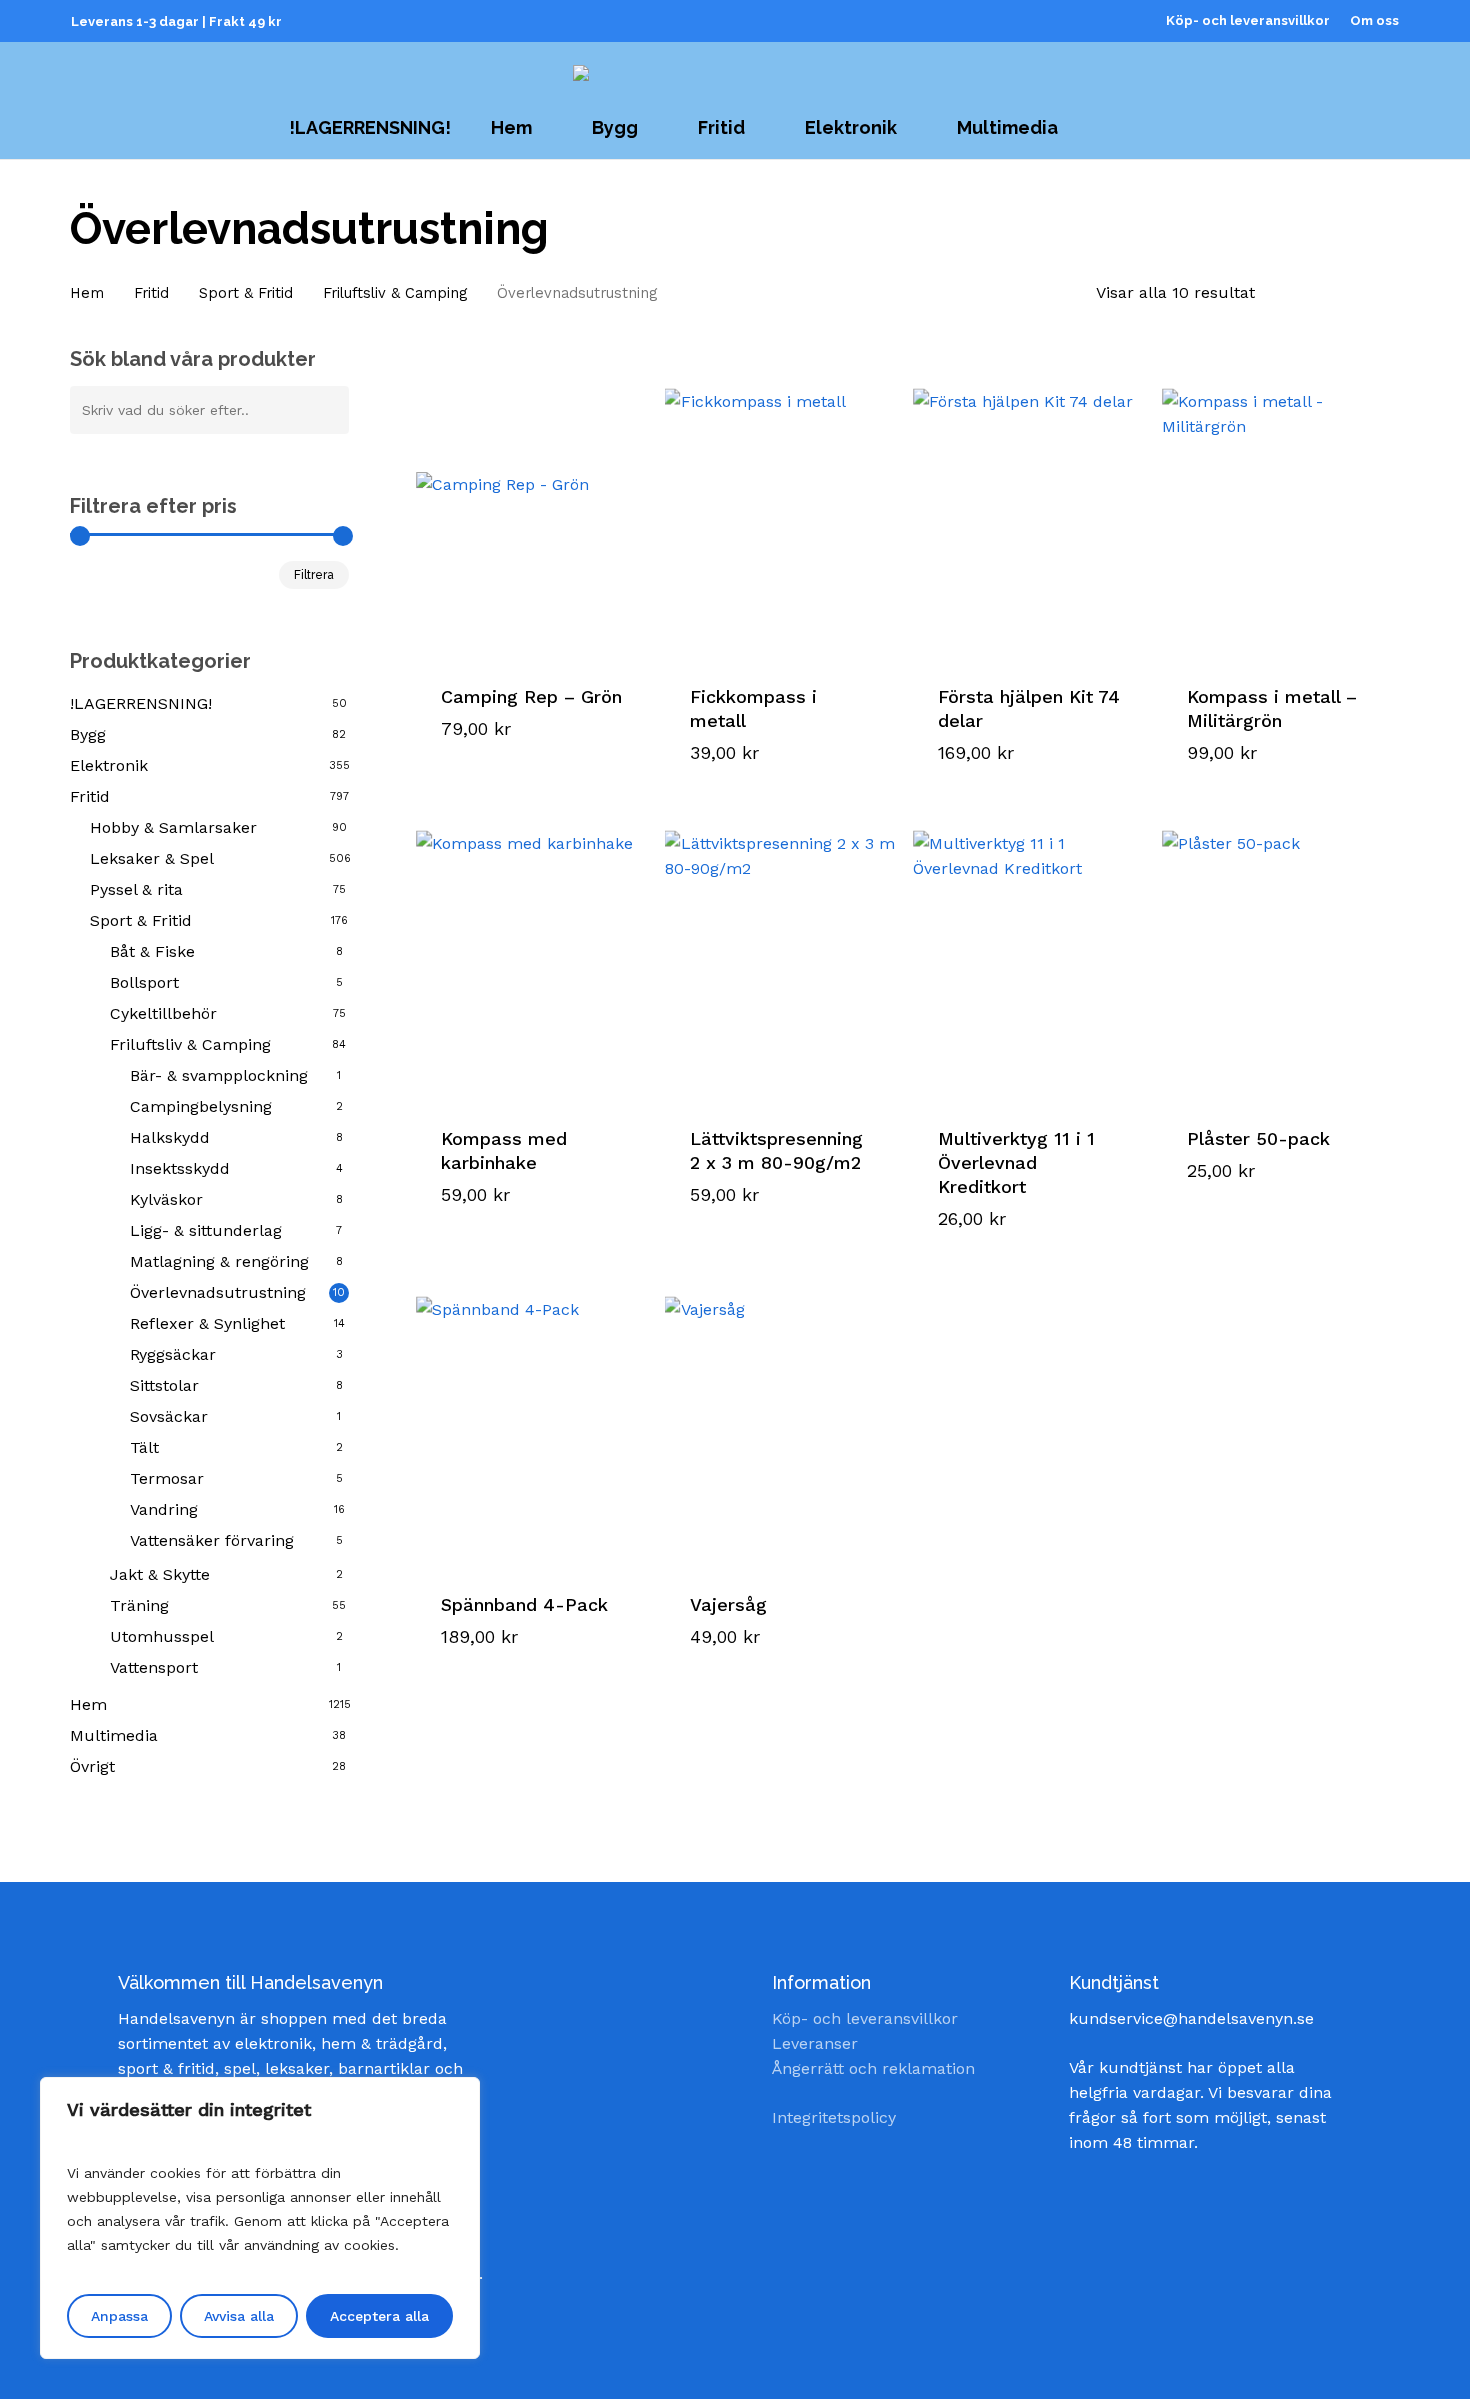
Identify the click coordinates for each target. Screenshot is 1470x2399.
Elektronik (109, 765)
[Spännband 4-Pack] (533, 1419)
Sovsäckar (169, 1416)
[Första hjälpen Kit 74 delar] (1030, 511)
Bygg (88, 734)
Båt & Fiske (152, 951)
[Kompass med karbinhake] (533, 953)
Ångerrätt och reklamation (873, 2068)
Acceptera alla (379, 2316)
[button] (520, 732)
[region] (260, 2218)
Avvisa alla (239, 2316)
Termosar (167, 1478)
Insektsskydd (180, 1168)
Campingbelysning (201, 1106)
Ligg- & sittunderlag (206, 1230)
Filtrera (314, 575)
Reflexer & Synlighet (207, 1323)
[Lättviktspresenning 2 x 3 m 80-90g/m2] (782, 953)
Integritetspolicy (834, 2117)
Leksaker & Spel (152, 858)
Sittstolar (164, 1385)
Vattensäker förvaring (212, 1540)
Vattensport (154, 1667)
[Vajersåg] (782, 1419)
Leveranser (815, 2043)
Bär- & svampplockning (219, 1075)
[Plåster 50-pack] (1279, 953)
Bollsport (144, 982)
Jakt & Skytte (160, 1574)
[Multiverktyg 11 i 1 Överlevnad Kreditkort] (1030, 953)
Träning (139, 1605)
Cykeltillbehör (163, 1013)
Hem (87, 293)
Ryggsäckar (173, 1354)
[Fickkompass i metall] (782, 511)
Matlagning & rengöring (219, 1261)
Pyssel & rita (136, 889)
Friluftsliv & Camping (395, 293)
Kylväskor (166, 1199)
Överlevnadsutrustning (218, 1292)
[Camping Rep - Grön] (533, 511)
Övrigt (92, 1766)
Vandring (164, 1509)
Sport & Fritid (246, 293)
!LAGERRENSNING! (141, 703)
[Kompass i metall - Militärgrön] (1279, 511)
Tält (144, 1447)
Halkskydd (170, 1137)
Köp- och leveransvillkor (865, 2018)
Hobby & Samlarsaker (173, 827)
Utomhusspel (162, 1636)
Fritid (151, 293)
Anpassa (119, 2316)
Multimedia (114, 1735)
